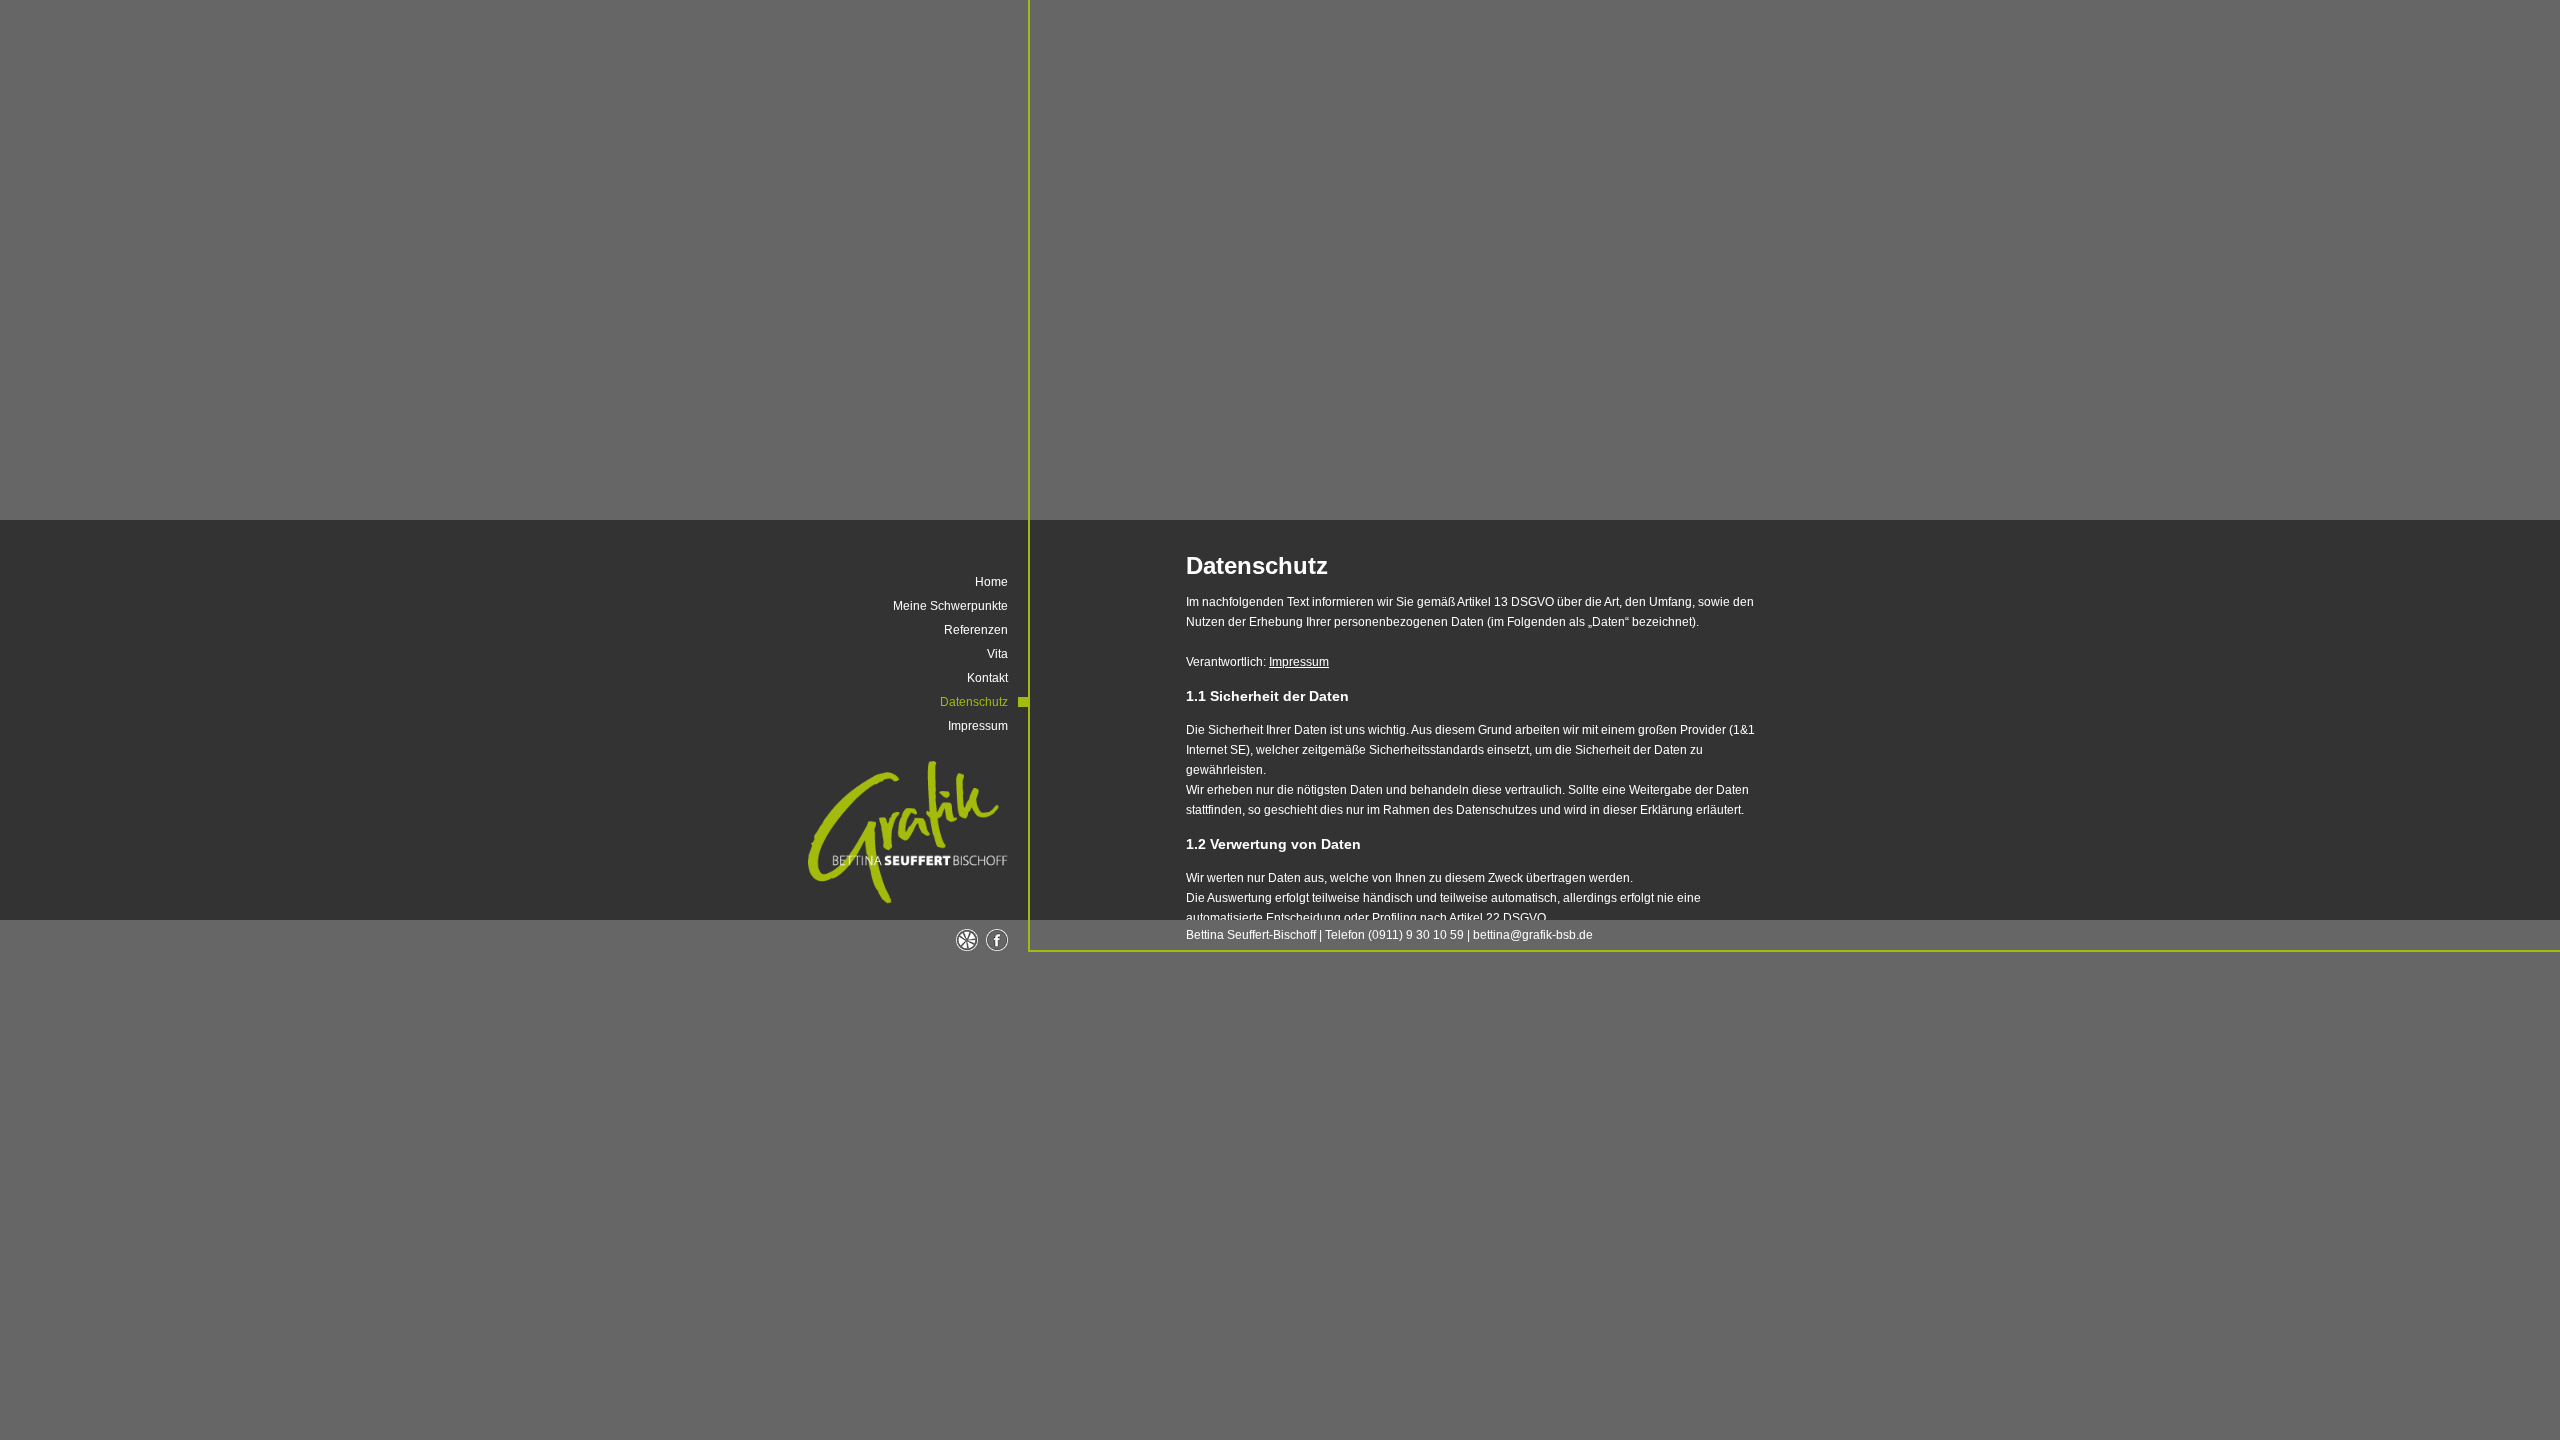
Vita (997, 654)
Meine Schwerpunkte (950, 606)
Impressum (1299, 662)
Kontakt (987, 678)
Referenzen (976, 630)
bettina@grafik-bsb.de (1533, 935)
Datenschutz (974, 702)
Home (991, 582)
